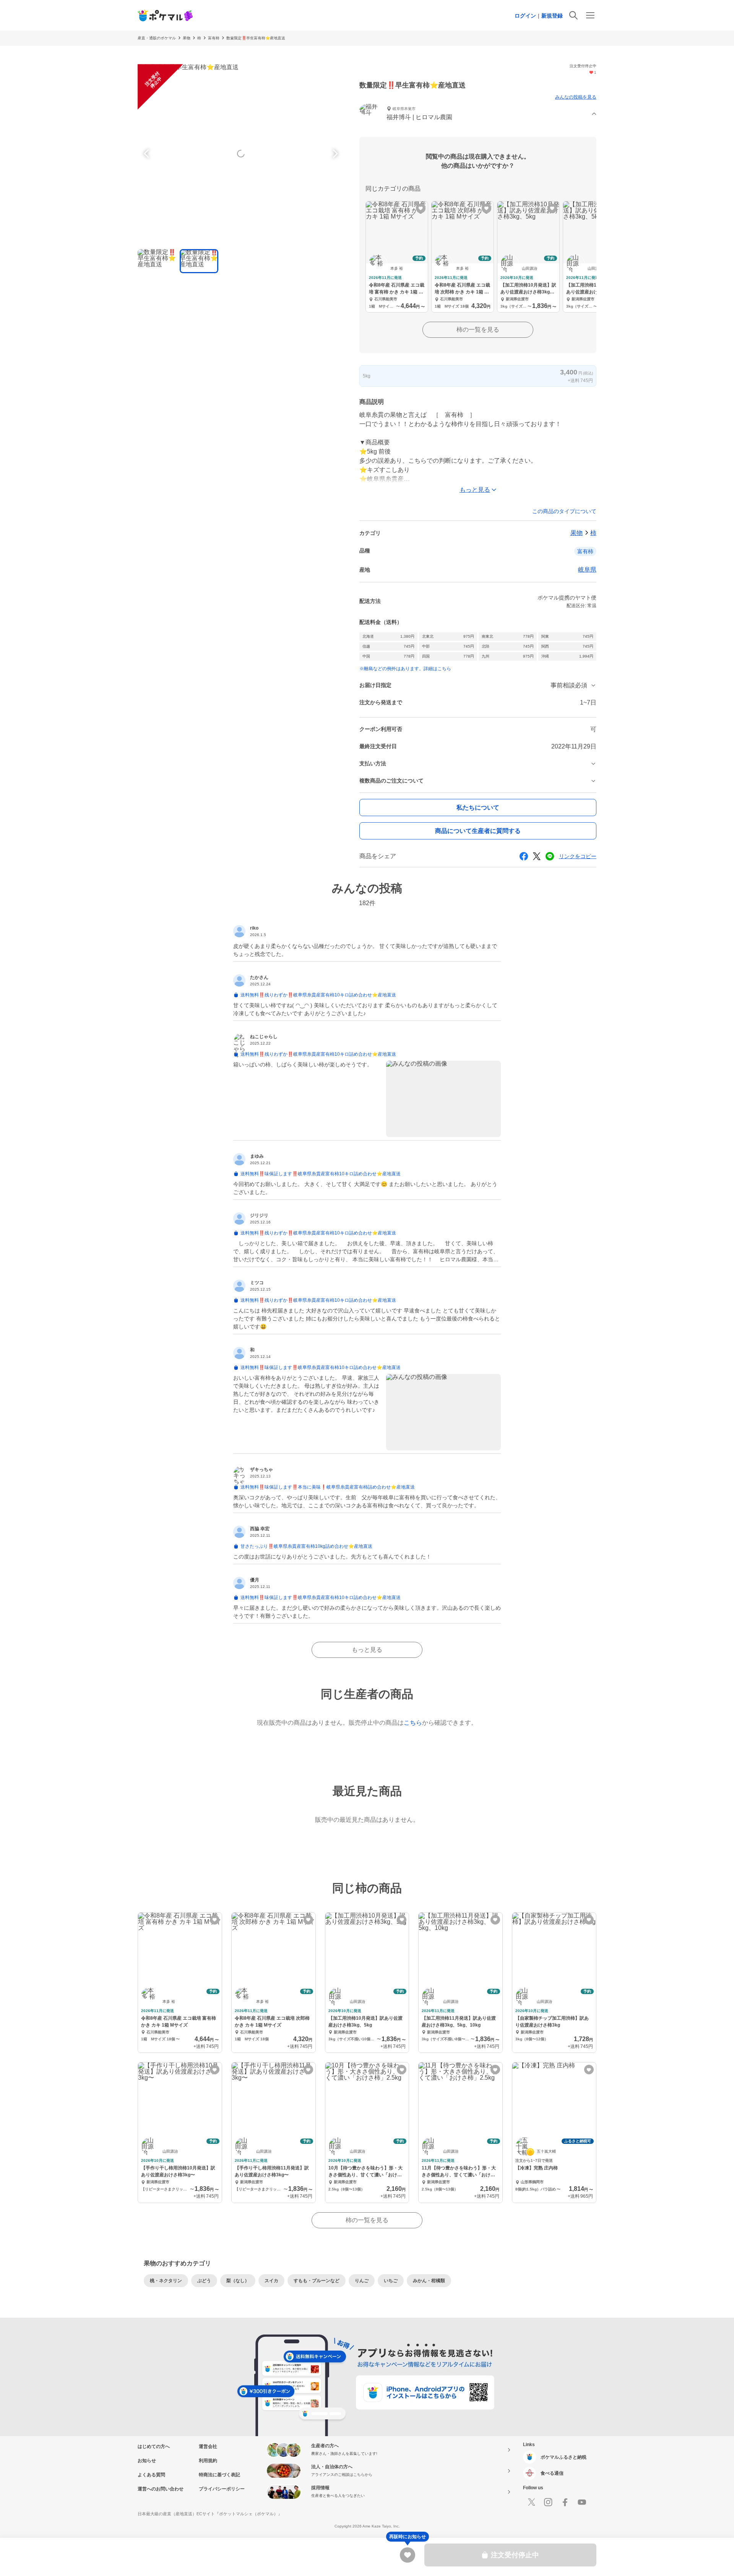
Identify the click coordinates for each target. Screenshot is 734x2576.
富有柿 (214, 38)
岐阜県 (587, 569)
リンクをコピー (578, 856)
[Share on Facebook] (524, 856)
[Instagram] (548, 2502)
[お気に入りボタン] (421, 208)
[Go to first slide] (334, 154)
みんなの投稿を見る (576, 97)
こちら (413, 1723)
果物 (187, 38)
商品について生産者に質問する (478, 831)
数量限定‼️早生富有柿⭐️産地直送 (256, 38)
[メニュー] (590, 15)
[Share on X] (537, 856)
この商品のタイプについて (564, 511)
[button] (478, 114)
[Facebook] (565, 2502)
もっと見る (367, 1650)
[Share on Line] (550, 856)
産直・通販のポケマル (157, 38)
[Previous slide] (148, 154)
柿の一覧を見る (478, 330)
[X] (531, 2502)
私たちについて (478, 808)
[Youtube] (582, 2502)
